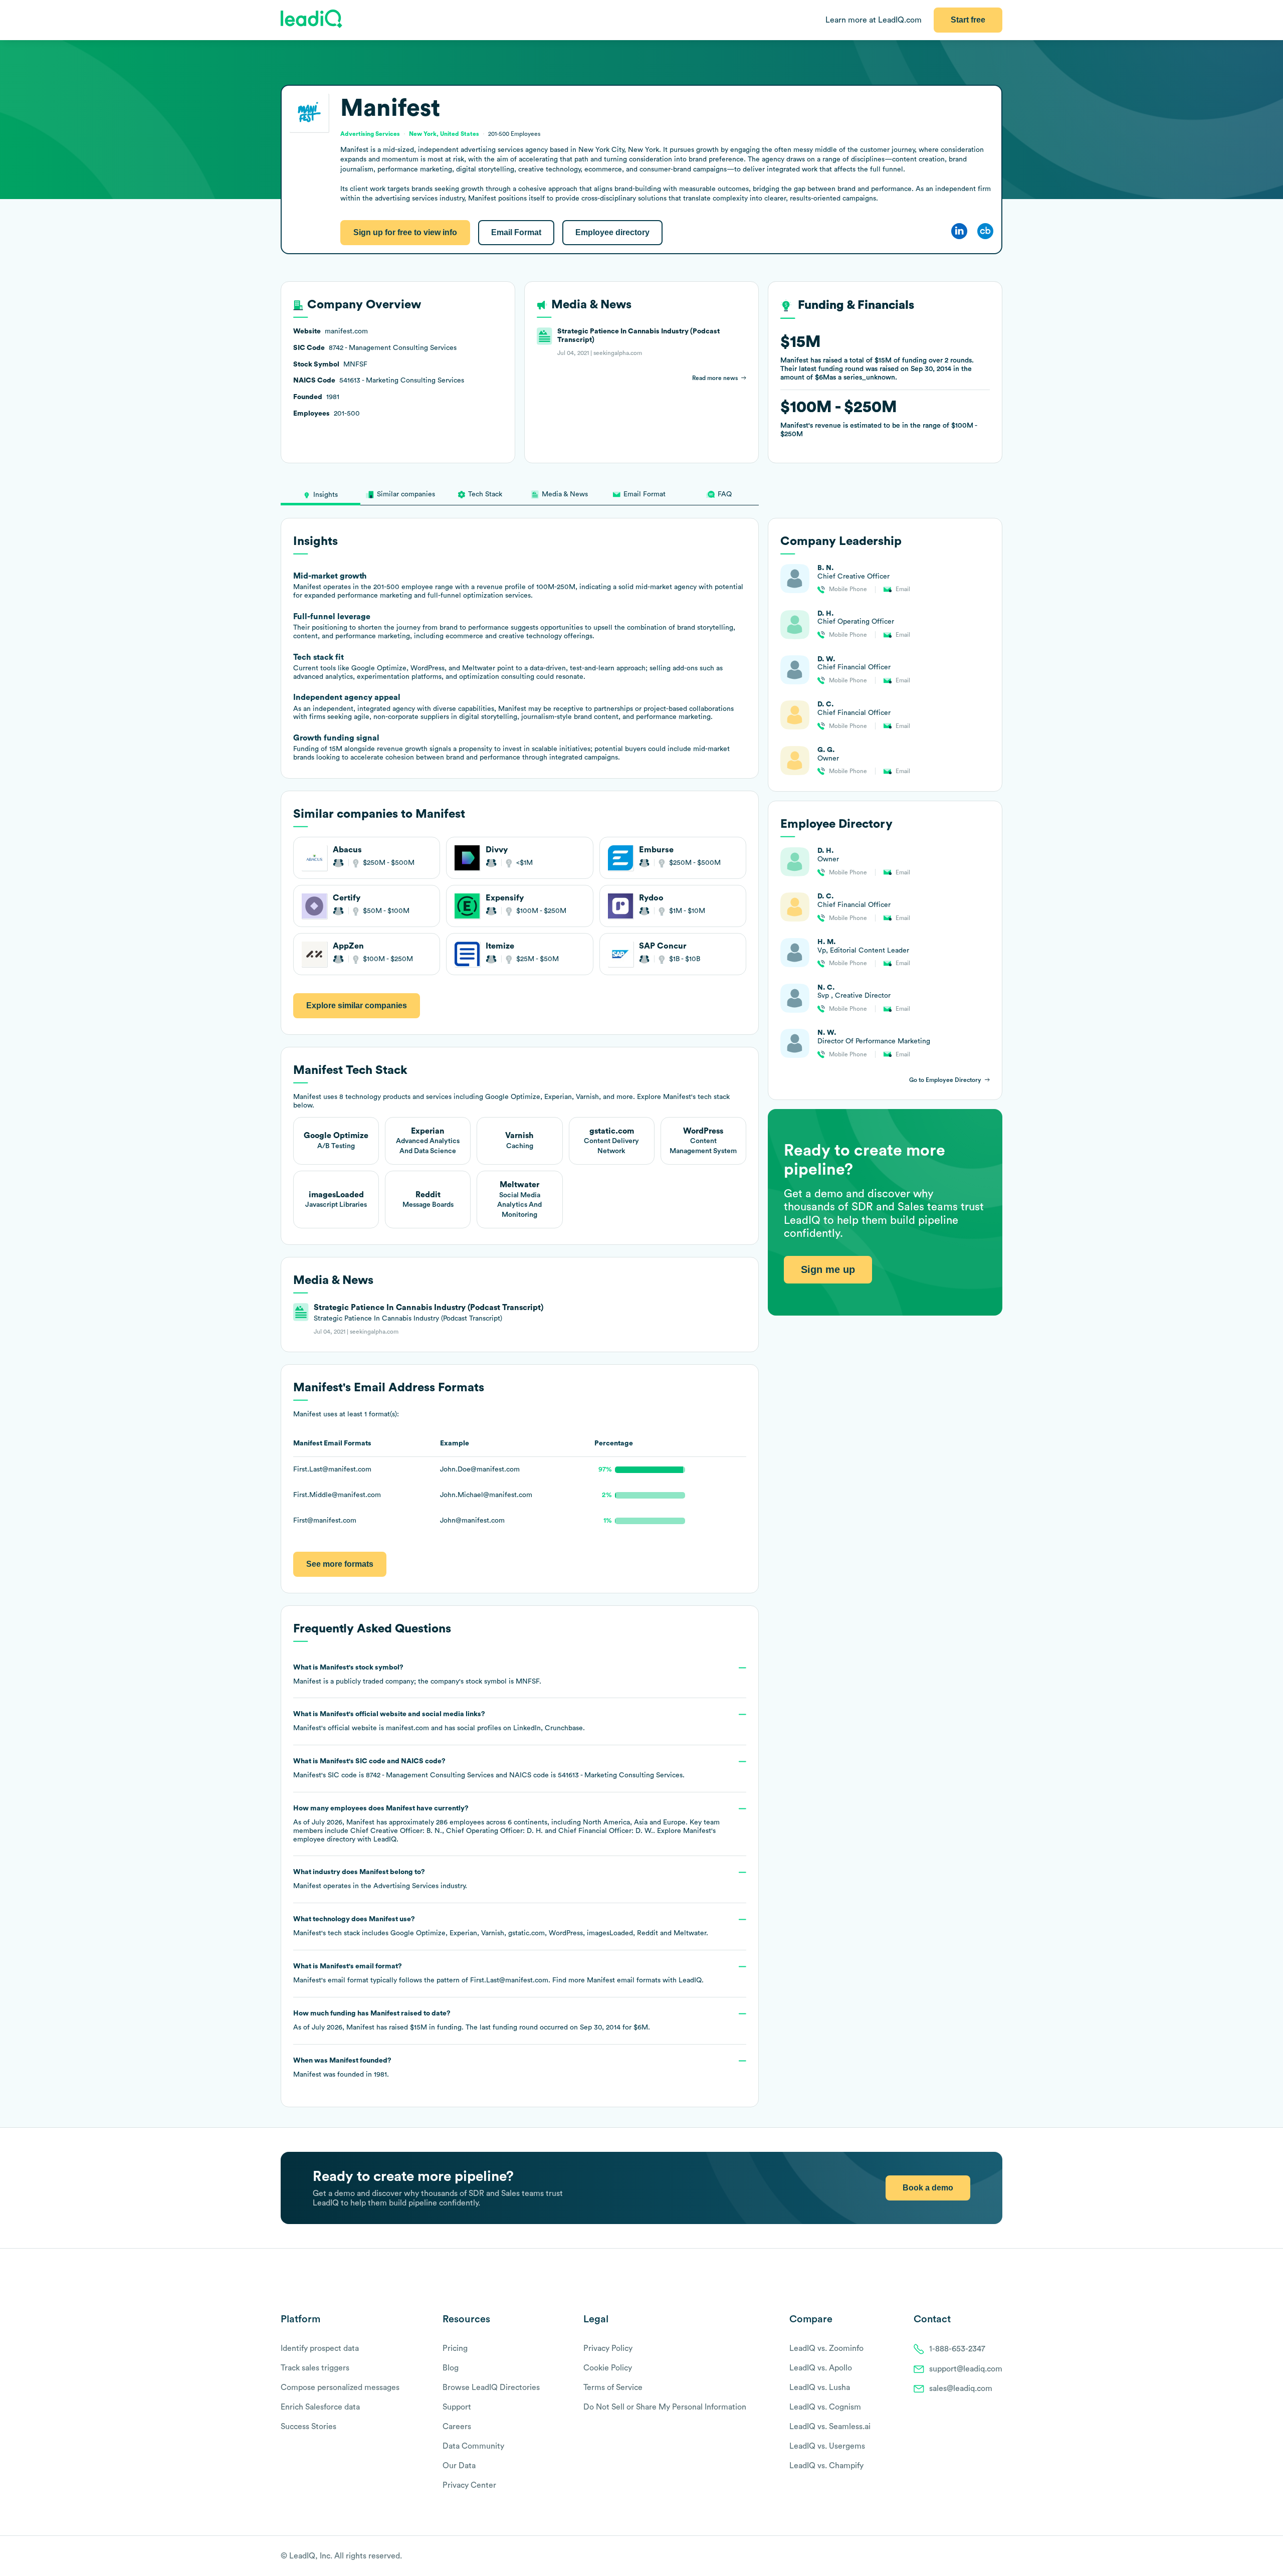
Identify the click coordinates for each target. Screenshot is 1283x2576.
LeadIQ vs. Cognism (825, 2407)
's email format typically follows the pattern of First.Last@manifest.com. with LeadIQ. (498, 1973)
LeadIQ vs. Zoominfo (826, 2348)
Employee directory (612, 232)
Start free (968, 20)
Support (457, 2407)
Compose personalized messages (340, 2387)
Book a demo (928, 2188)
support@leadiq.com (966, 2369)
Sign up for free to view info (405, 232)
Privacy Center (469, 2485)
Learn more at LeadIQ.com (874, 20)
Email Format (516, 232)
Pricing (455, 2348)
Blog (451, 2368)
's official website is (439, 1721)
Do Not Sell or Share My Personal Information (665, 2407)
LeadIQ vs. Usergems (827, 2446)
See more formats (340, 1564)
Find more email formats (606, 1980)
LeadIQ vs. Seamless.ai (830, 2427)
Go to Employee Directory (945, 1080)
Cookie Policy (608, 2368)
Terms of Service (613, 2387)
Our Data (459, 2466)
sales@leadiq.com (961, 2388)
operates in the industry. (380, 1879)
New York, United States (444, 134)
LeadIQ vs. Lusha (820, 2387)
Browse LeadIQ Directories (491, 2387)
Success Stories (308, 2427)
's (489, 1768)
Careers (457, 2427)
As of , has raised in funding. (472, 2020)
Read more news (715, 378)
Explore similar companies (357, 1005)
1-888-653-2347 (957, 2349)
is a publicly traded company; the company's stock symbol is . (417, 1675)
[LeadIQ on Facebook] (973, 2556)
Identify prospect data (320, 2348)
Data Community (473, 2446)
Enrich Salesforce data (320, 2407)
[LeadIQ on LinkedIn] (989, 2556)
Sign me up (828, 1270)
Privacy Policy (608, 2348)
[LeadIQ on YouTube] (998, 2556)
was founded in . (342, 2068)
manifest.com (407, 1728)
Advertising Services (406, 1886)
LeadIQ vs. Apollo (821, 2368)
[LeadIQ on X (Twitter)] (980, 2556)
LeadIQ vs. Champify (826, 2466)
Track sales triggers (315, 2368)
